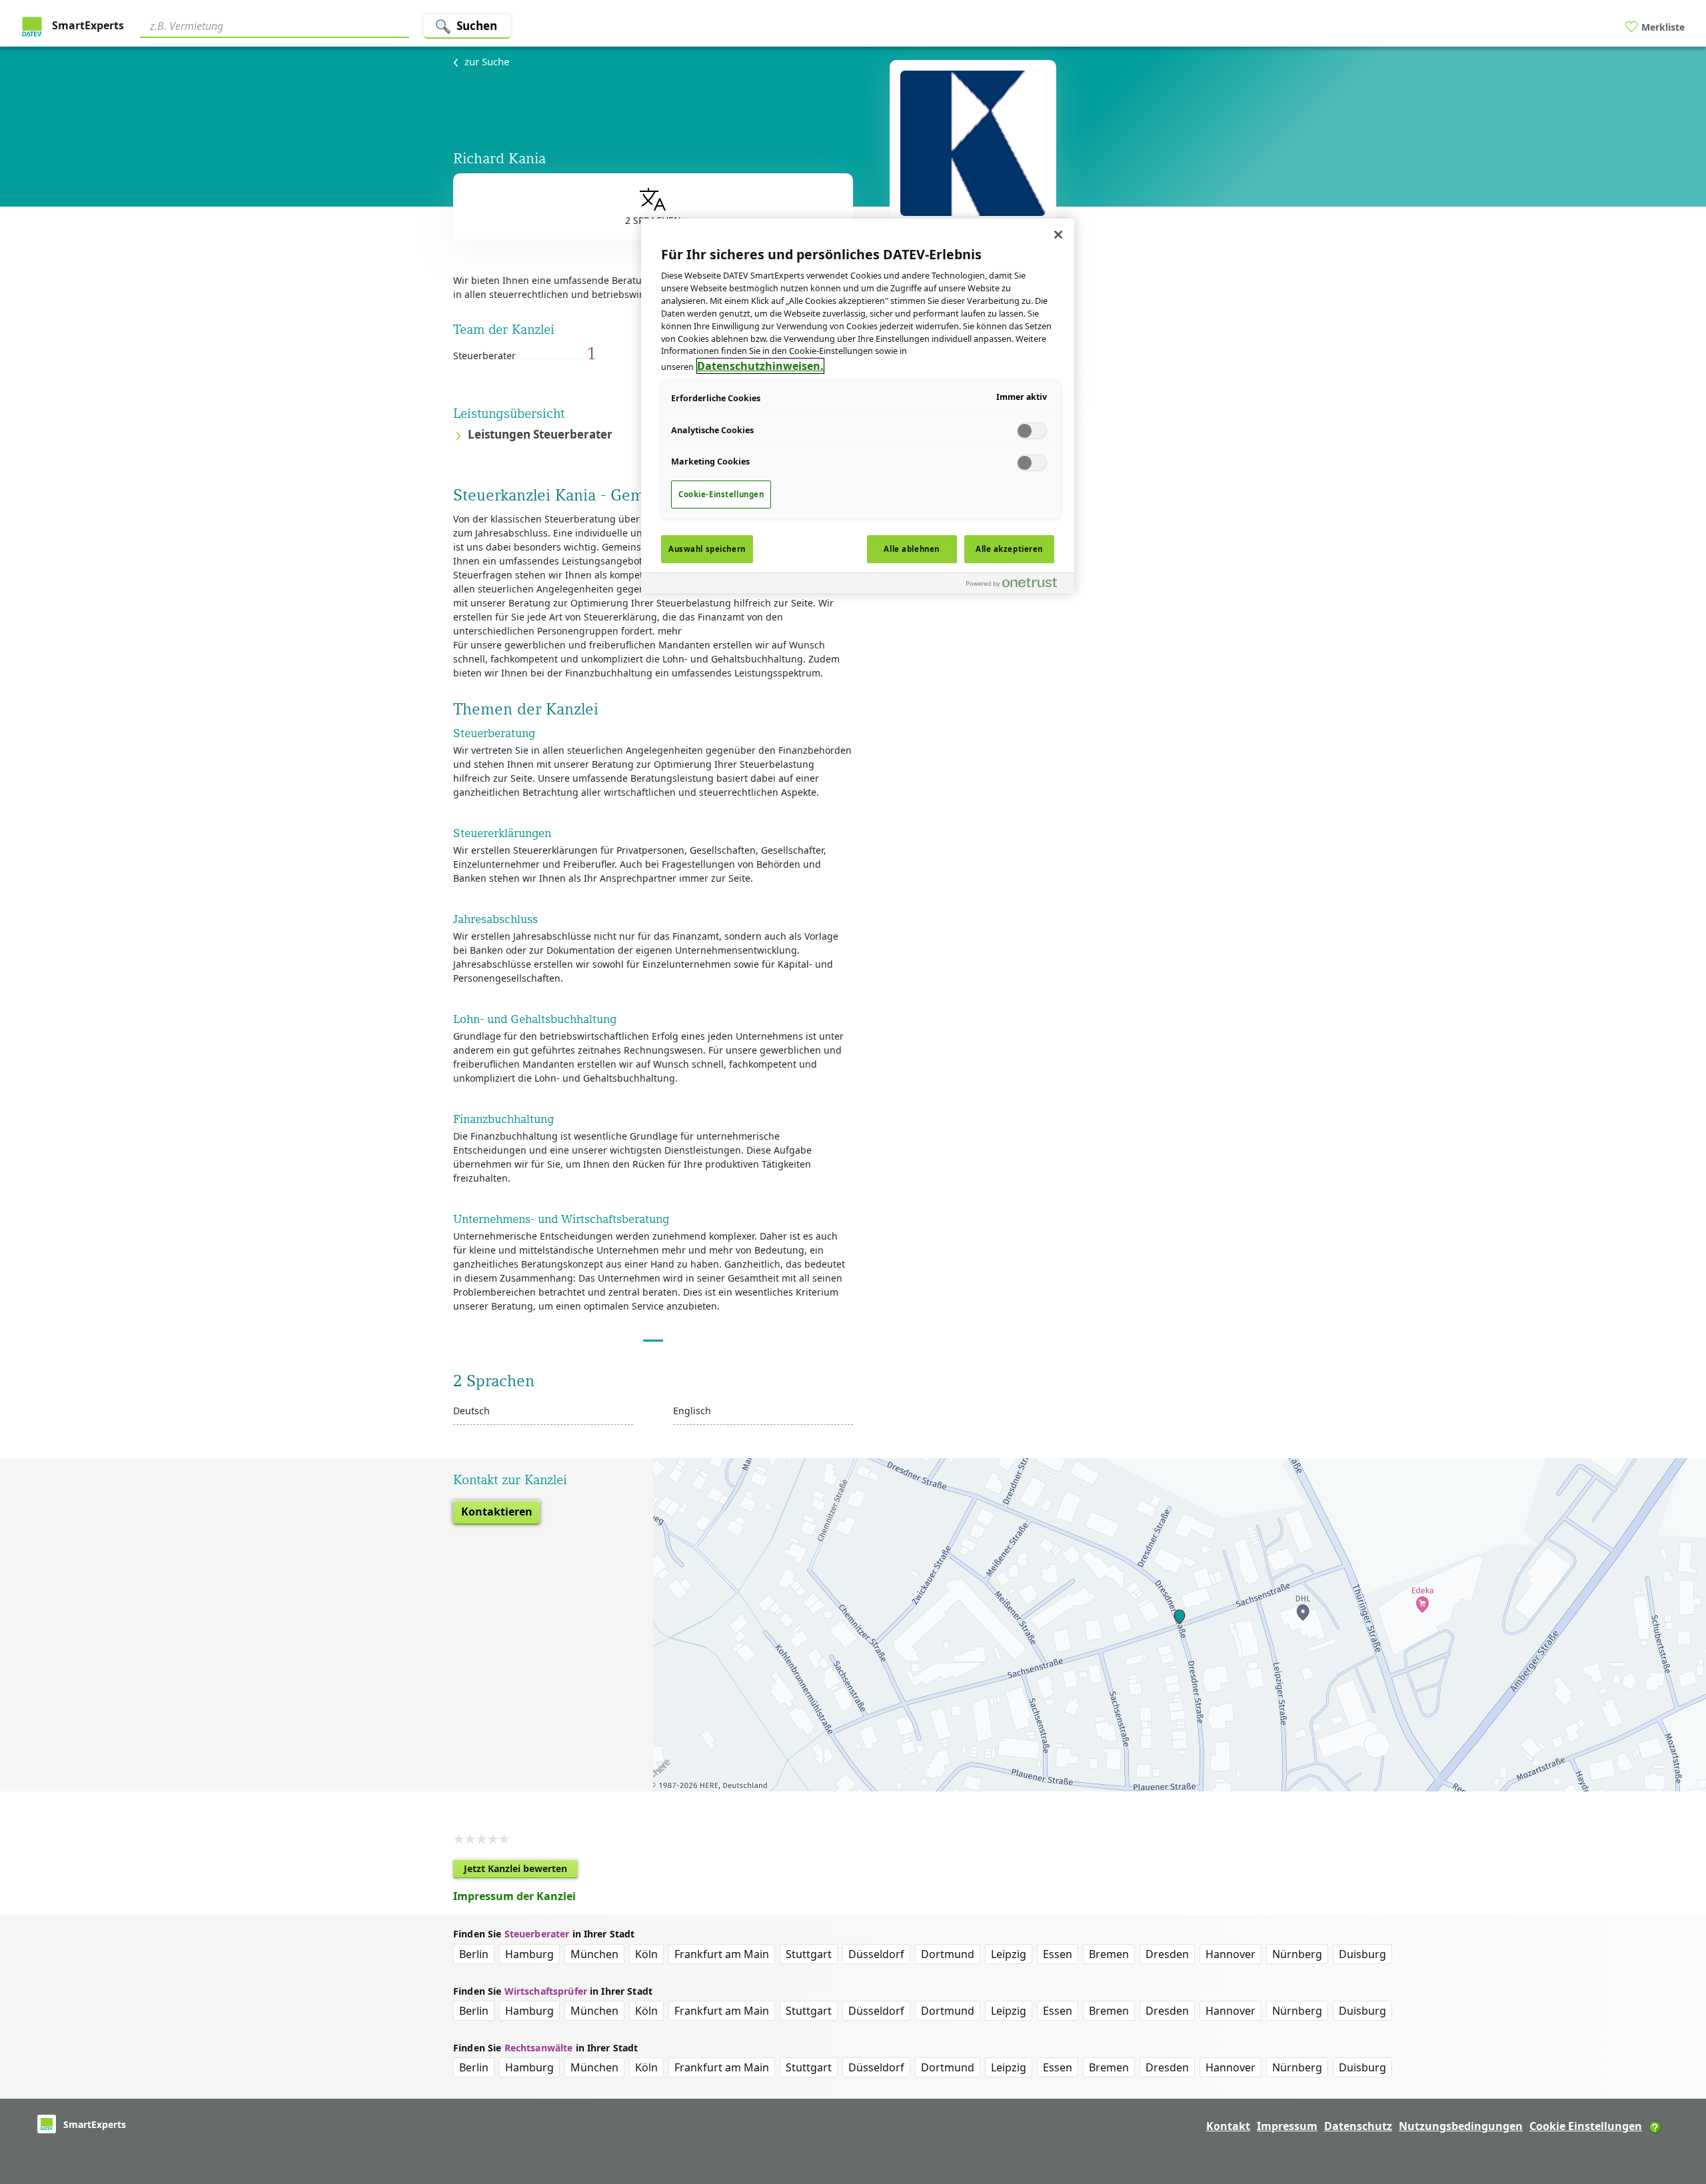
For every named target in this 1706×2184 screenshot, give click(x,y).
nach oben (1673, 2088)
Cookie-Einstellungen (721, 494)
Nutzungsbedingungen (1461, 2126)
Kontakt (1228, 2126)
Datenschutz (1358, 2126)
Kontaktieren (497, 1512)
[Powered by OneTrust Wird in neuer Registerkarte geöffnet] (1017, 585)
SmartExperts (87, 25)
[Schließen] (1058, 235)
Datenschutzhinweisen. (760, 366)
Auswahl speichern (707, 549)
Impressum (1287, 2126)
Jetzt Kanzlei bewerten (521, 1870)
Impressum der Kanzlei (514, 1896)
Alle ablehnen (911, 549)
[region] (858, 406)
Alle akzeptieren (1009, 549)
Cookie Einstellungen (1586, 2126)
